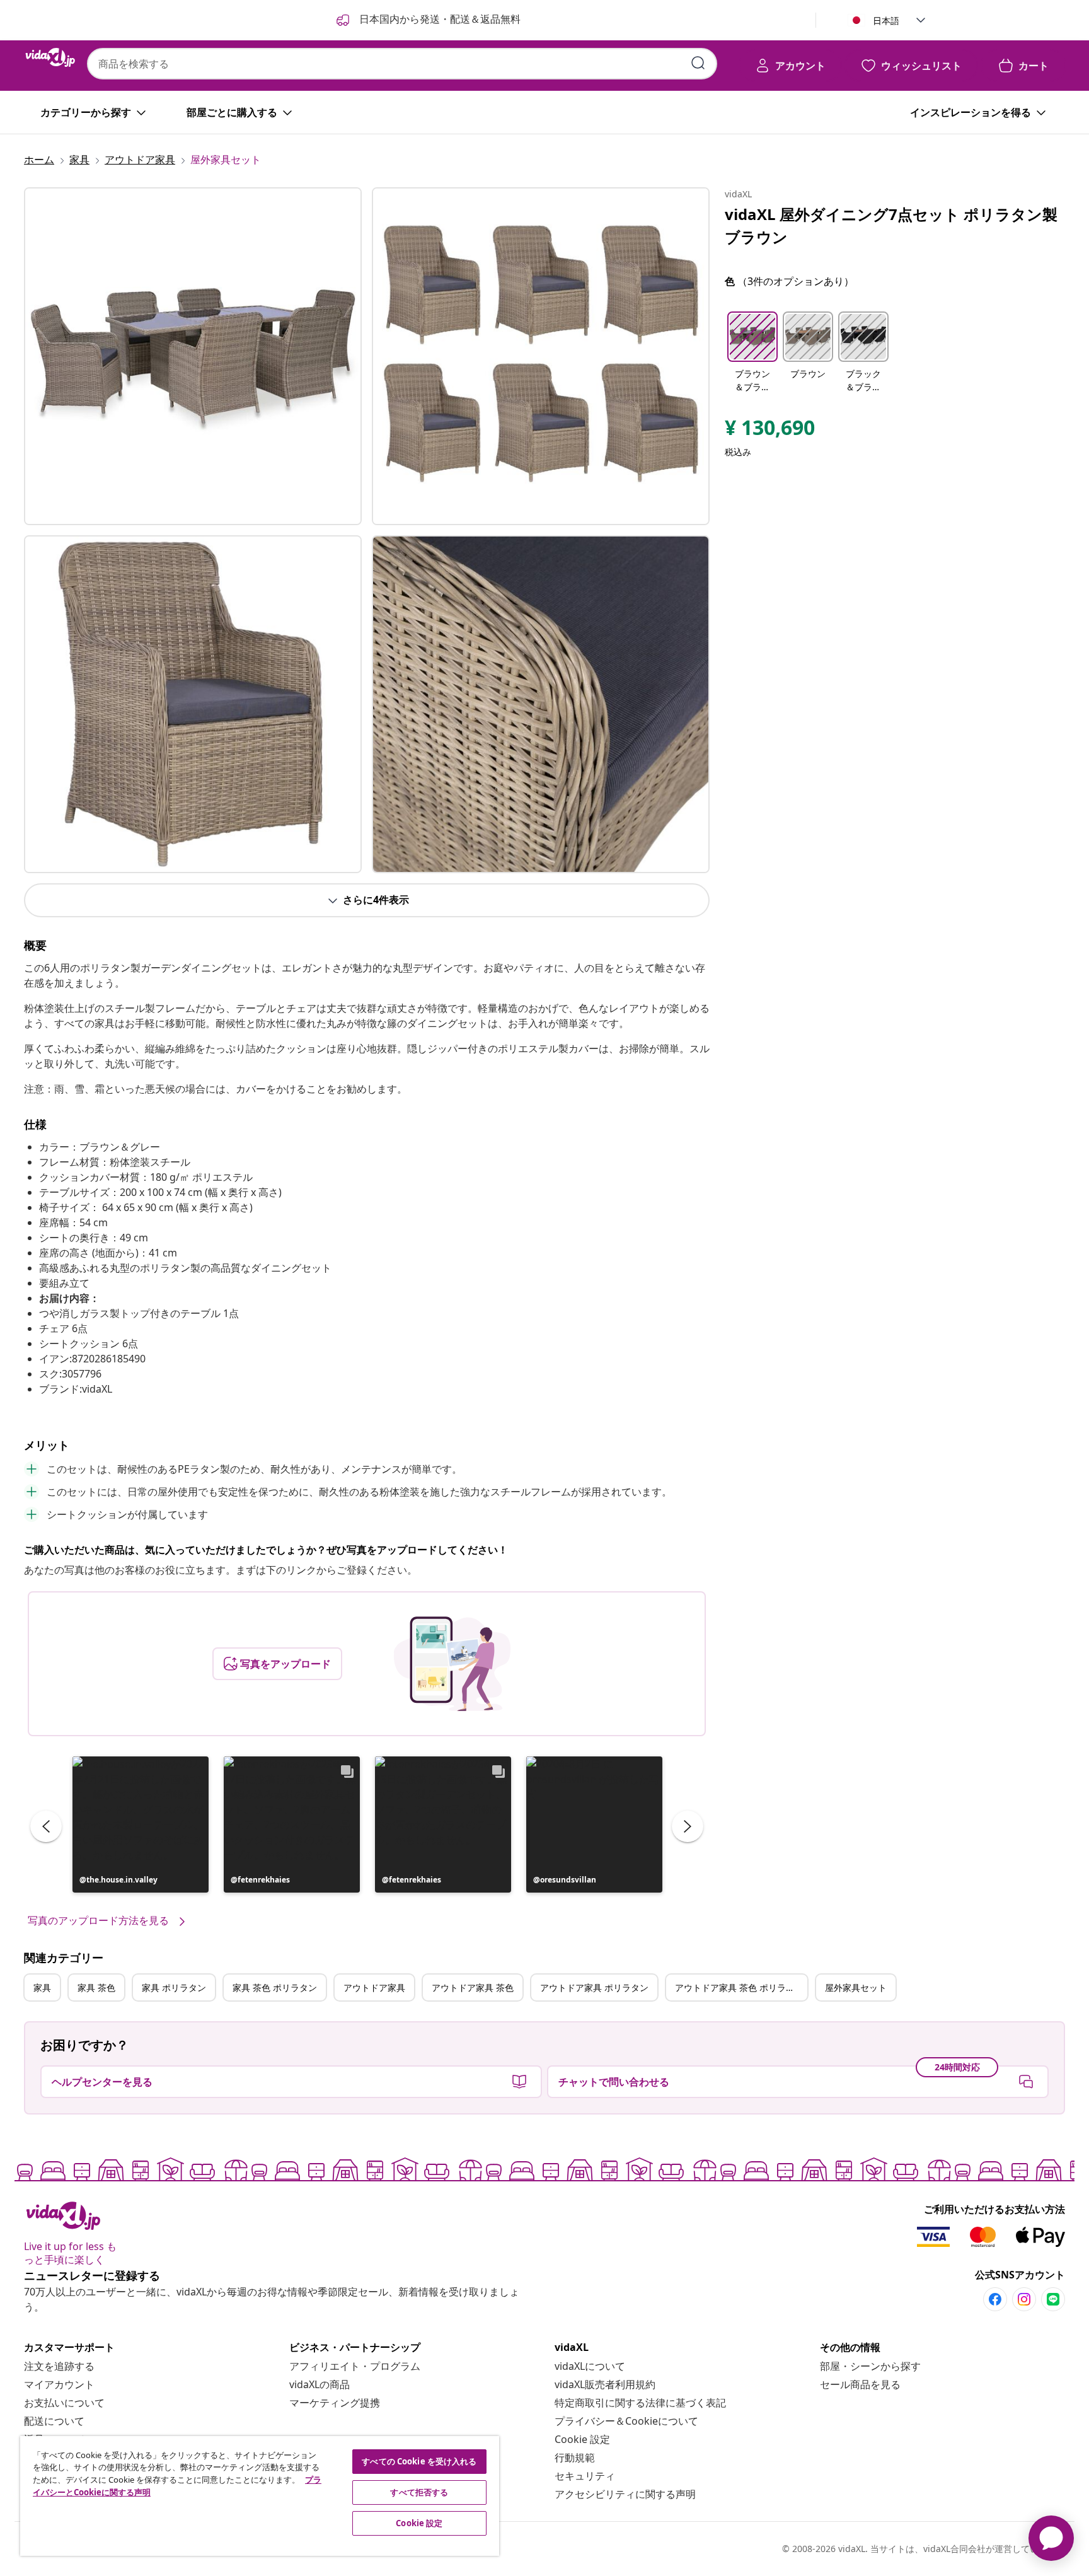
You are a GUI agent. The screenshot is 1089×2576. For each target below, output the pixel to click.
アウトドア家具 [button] (374, 1987)
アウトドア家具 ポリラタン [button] (594, 1987)
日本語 (886, 20)
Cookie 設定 (582, 2439)
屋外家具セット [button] (856, 1987)
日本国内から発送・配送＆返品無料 (439, 19)
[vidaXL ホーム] (50, 57)
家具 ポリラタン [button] (174, 1987)
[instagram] (1024, 2299)
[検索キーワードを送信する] (698, 63)
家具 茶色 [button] (96, 1987)
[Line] (1053, 2299)
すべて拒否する (419, 2492)
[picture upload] (452, 1664)
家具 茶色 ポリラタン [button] (275, 1987)
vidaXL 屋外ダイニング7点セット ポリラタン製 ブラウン (891, 225)
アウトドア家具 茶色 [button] (473, 1987)
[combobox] (402, 64)
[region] (260, 2496)
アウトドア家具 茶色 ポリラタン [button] (739, 1987)
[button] (141, 1825)
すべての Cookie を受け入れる (419, 2461)
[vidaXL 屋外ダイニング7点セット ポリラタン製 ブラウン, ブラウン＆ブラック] (193, 356)
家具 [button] (42, 1987)
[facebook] (995, 2299)
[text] (770, 431)
